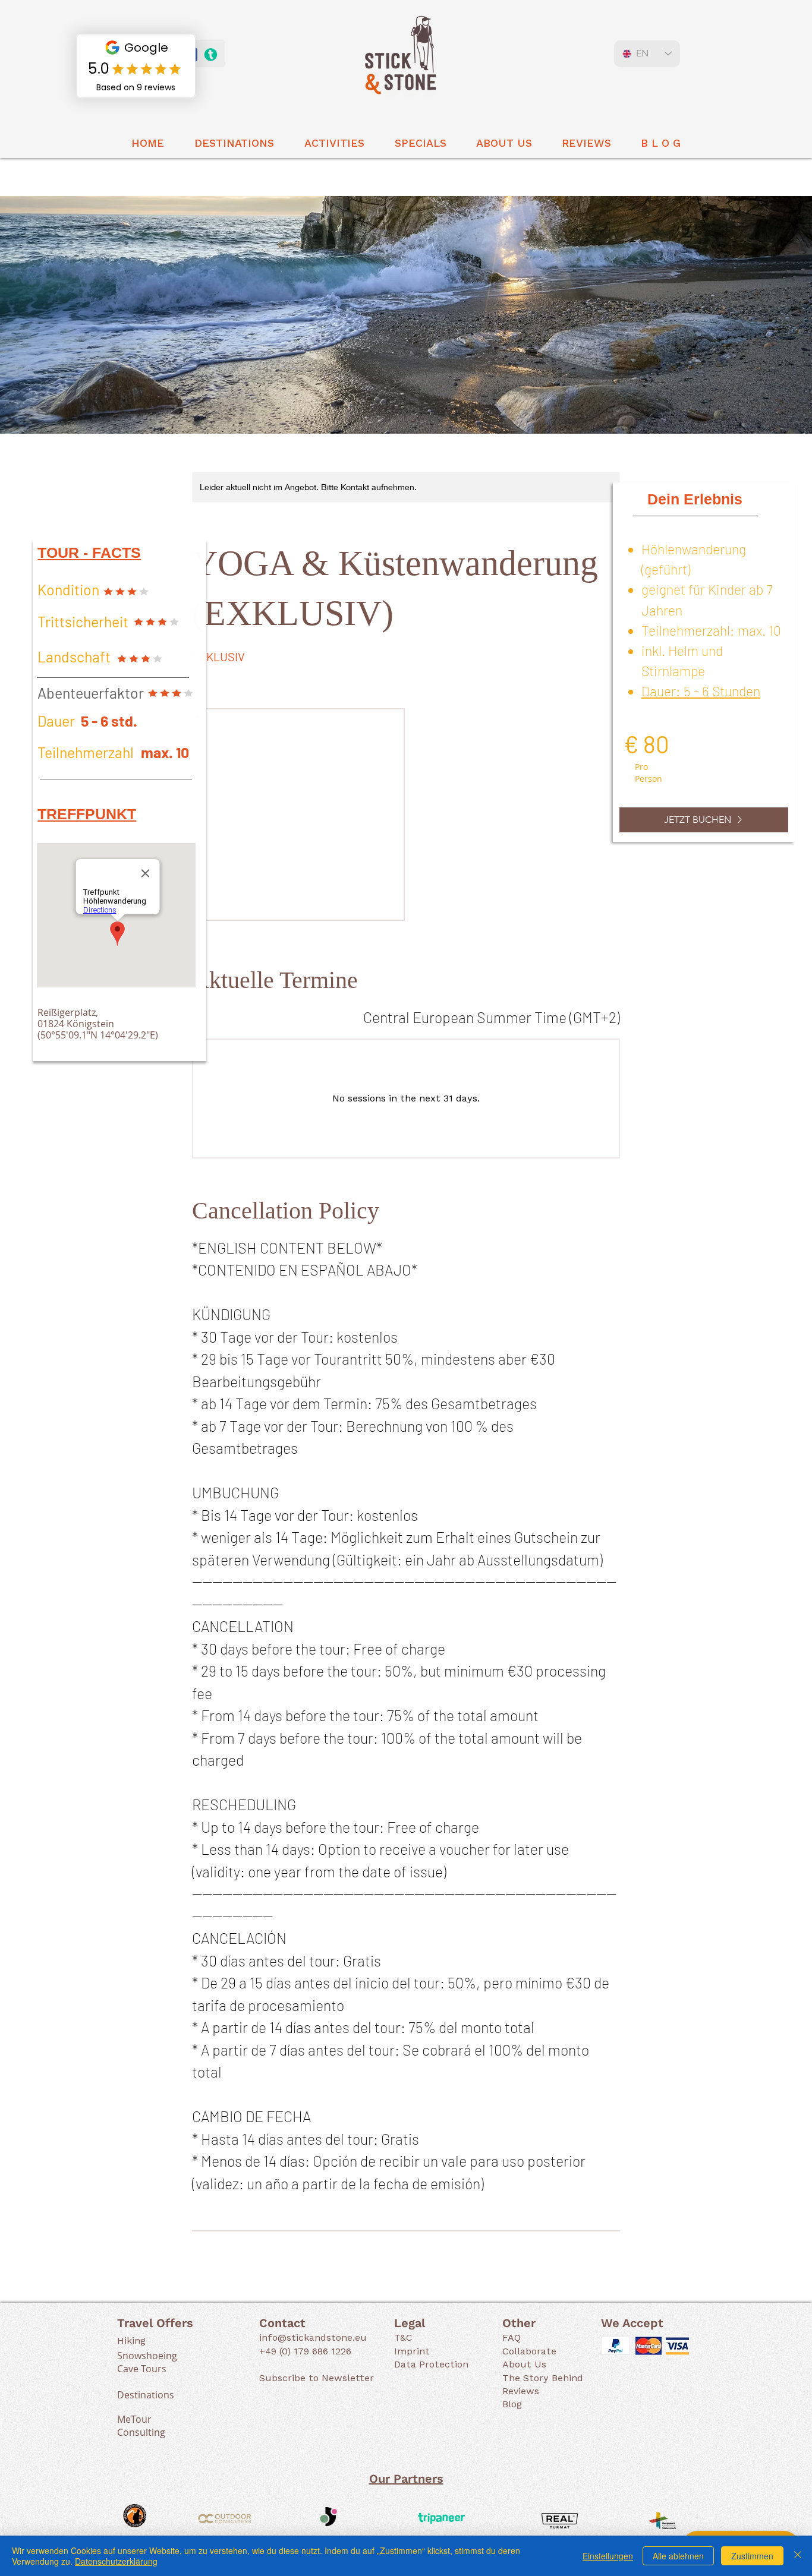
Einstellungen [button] (608, 2556)
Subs (271, 2378)
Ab (509, 2364)
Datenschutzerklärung (116, 2561)
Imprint (412, 2351)
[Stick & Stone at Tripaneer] (210, 55)
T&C (403, 2337)
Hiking (131, 2340)
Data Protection (431, 2364)
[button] (234, 143)
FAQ (512, 2337)
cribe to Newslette (326, 2378)
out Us (531, 2364)
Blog (512, 2404)
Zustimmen (752, 2556)
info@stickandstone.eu (313, 2337)
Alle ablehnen (678, 2556)
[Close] (798, 2556)
